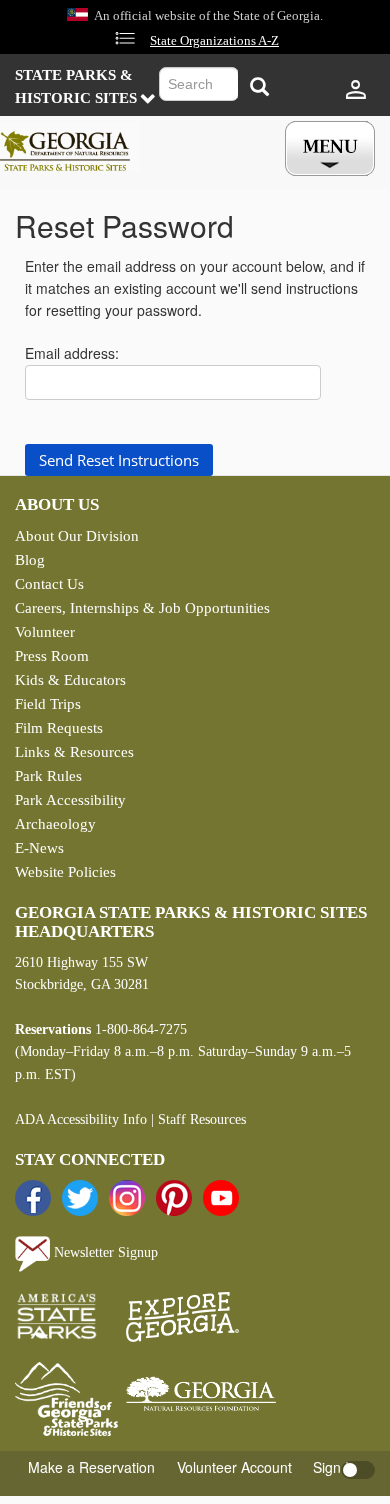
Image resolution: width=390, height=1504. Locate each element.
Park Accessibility (70, 800)
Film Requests (59, 728)
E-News (39, 848)
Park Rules (48, 776)
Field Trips (48, 704)
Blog (30, 560)
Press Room (52, 656)
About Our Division (77, 536)
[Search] (259, 86)
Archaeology (55, 824)
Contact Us (49, 584)
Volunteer (45, 632)
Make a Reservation (91, 1467)
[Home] (70, 146)
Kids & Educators (70, 680)
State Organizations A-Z (214, 41)
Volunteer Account (234, 1467)
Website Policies (65, 872)
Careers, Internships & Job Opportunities (142, 608)
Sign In (335, 1467)
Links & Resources (74, 752)
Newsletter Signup (104, 1252)
